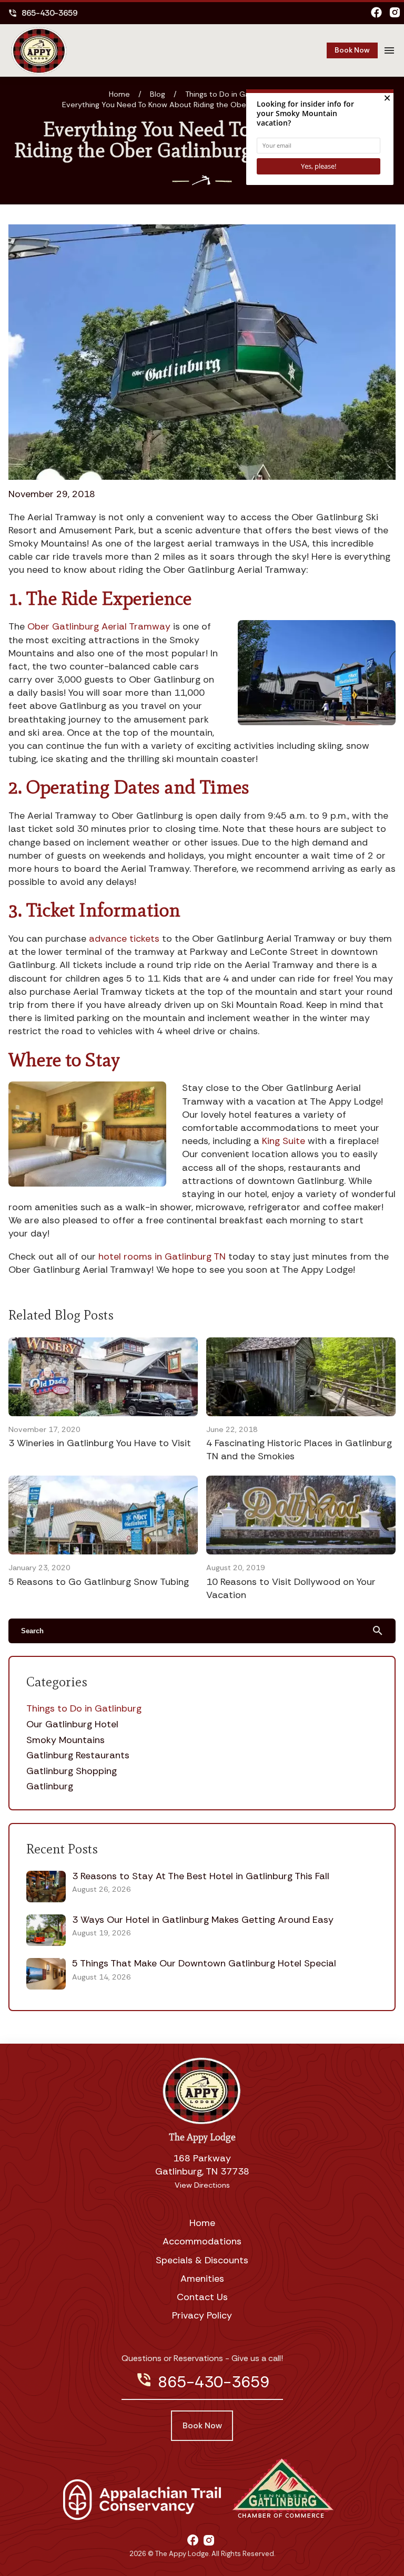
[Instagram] (395, 13)
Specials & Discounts (202, 2260)
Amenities (202, 2279)
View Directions (202, 2185)
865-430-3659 (43, 13)
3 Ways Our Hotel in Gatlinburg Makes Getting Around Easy (203, 1920)
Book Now (352, 50)
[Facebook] (376, 13)
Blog (158, 94)
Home (119, 94)
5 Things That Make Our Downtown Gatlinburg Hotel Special (204, 1963)
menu (389, 50)
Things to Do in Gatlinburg (230, 94)
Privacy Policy (202, 2315)
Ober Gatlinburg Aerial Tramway (99, 626)
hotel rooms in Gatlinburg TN (162, 1256)
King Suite (284, 1141)
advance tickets (124, 939)
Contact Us (202, 2297)
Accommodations (202, 2241)
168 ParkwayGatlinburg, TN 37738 (202, 2165)
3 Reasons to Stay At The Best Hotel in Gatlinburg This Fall (201, 1876)
